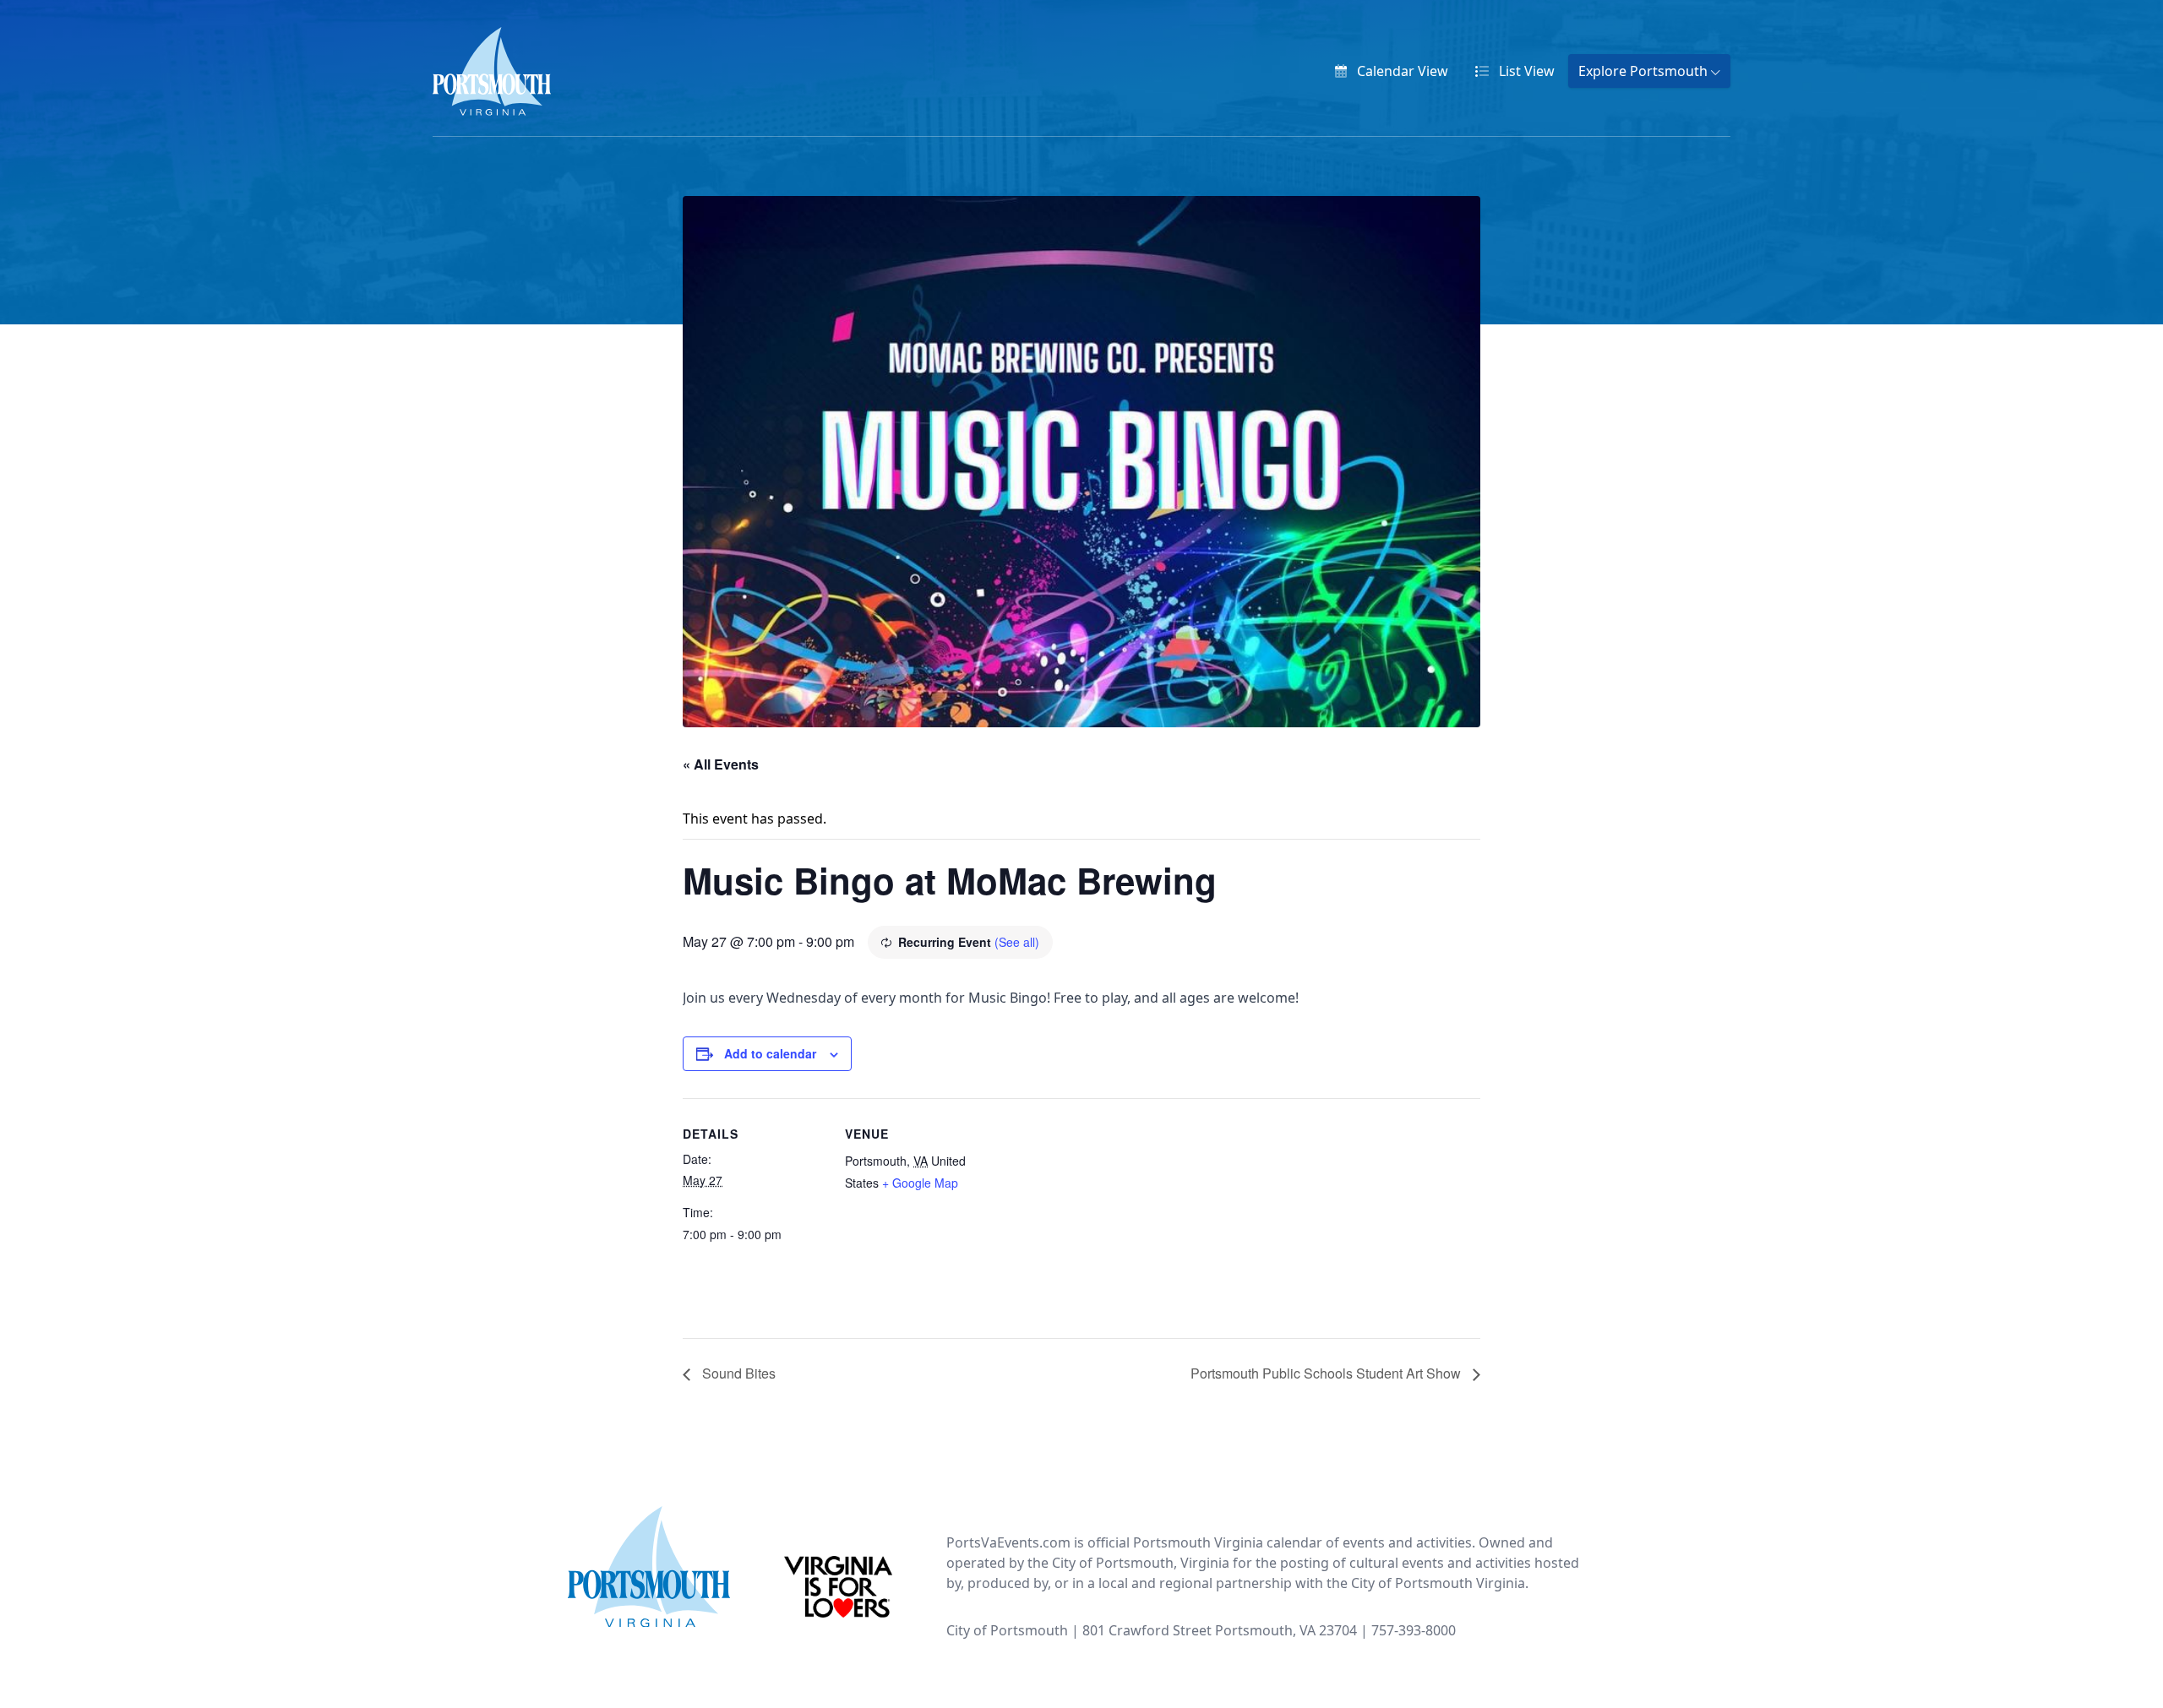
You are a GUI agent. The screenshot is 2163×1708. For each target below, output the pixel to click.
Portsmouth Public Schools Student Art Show (1327, 1373)
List (1525, 71)
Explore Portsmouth (1645, 71)
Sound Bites (737, 1373)
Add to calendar (770, 1053)
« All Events (721, 764)
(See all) (1017, 942)
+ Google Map (920, 1183)
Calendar (1401, 71)
